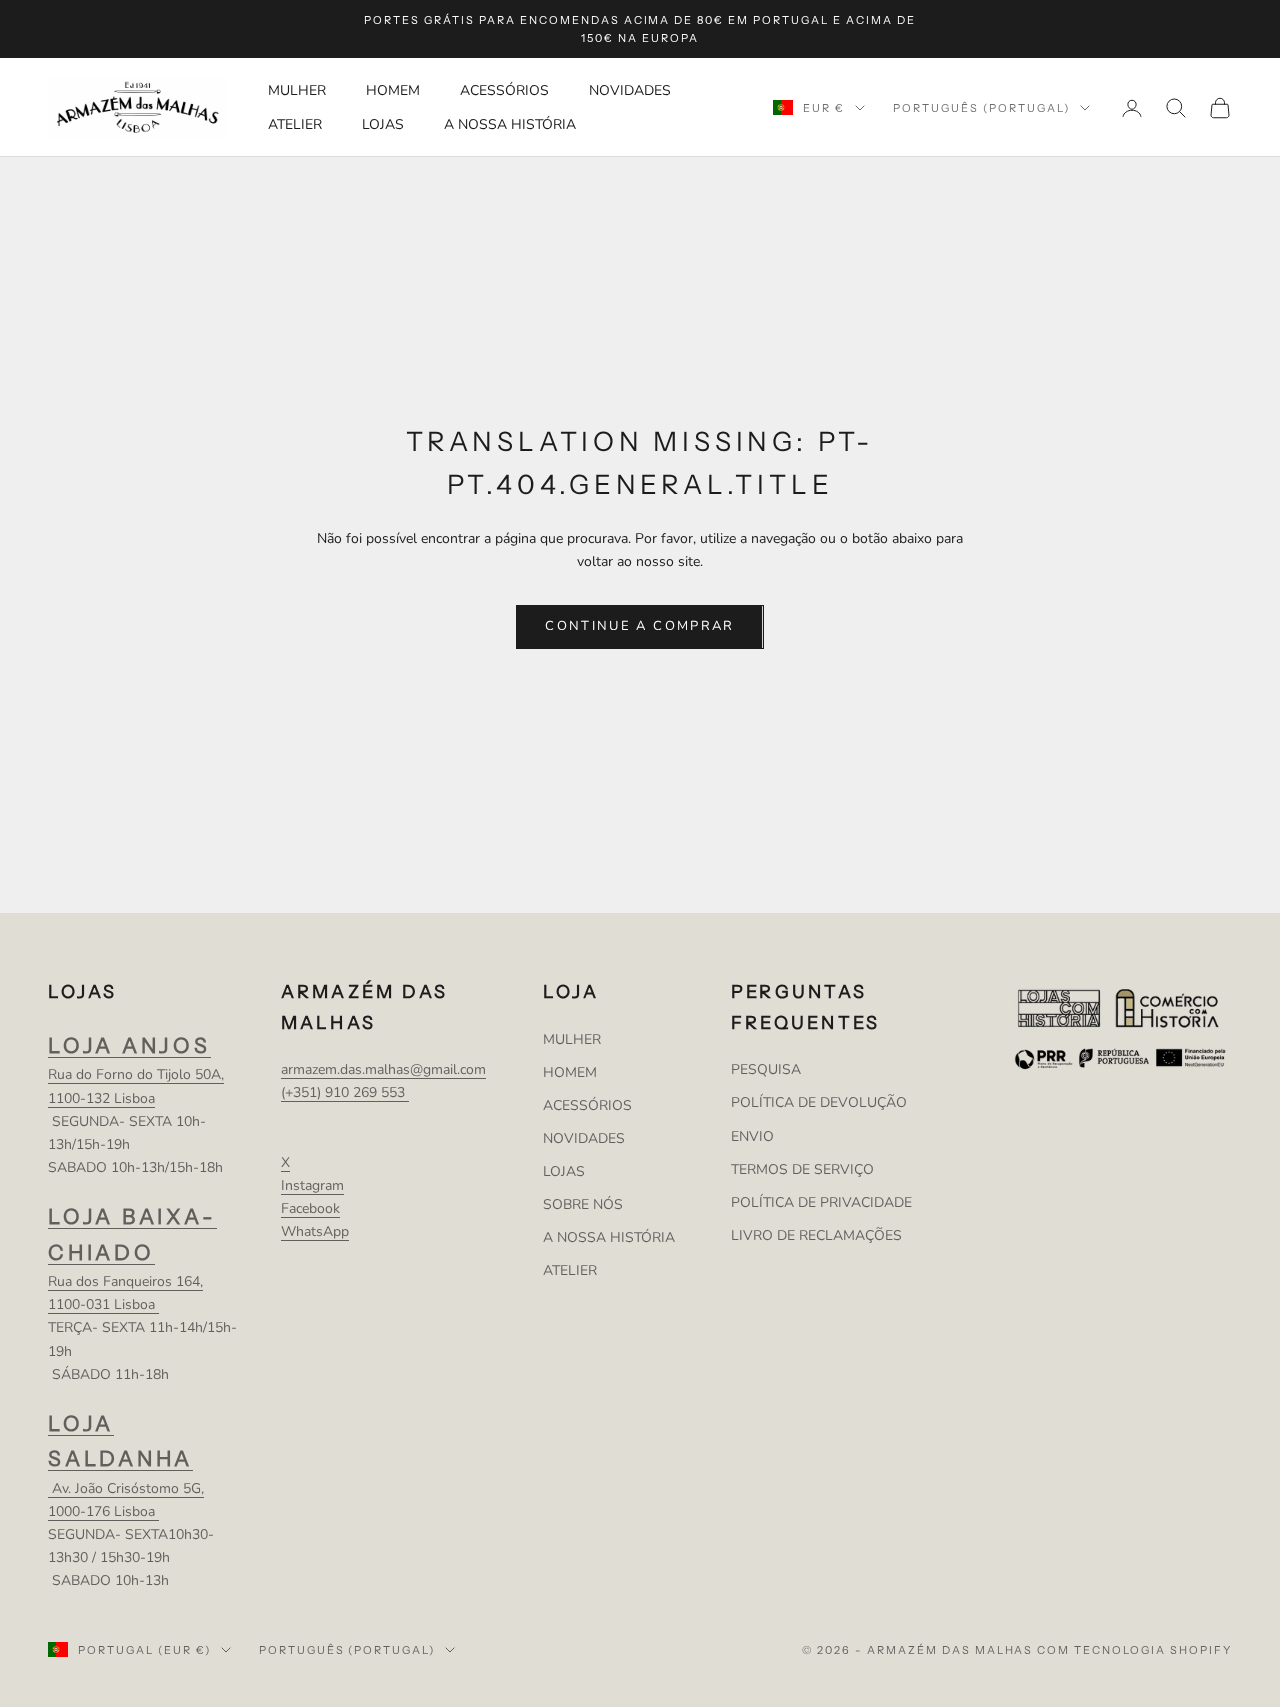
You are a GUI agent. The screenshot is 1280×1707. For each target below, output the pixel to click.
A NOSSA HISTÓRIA (510, 124)
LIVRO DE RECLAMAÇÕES (816, 1235)
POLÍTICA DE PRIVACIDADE (821, 1202)
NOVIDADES (630, 91)
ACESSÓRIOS (504, 91)
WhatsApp (315, 1231)
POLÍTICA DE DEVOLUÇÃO (819, 1102)
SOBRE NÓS (583, 1204)
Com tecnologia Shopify (1134, 1650)
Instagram (312, 1185)
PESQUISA (766, 1069)
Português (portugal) (981, 108)
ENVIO (752, 1136)
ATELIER (295, 124)
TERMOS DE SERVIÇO (802, 1169)
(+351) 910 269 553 (345, 1092)
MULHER (297, 91)
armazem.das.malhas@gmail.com (383, 1069)
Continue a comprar (639, 626)
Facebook (310, 1208)
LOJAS (383, 124)
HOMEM (393, 91)
